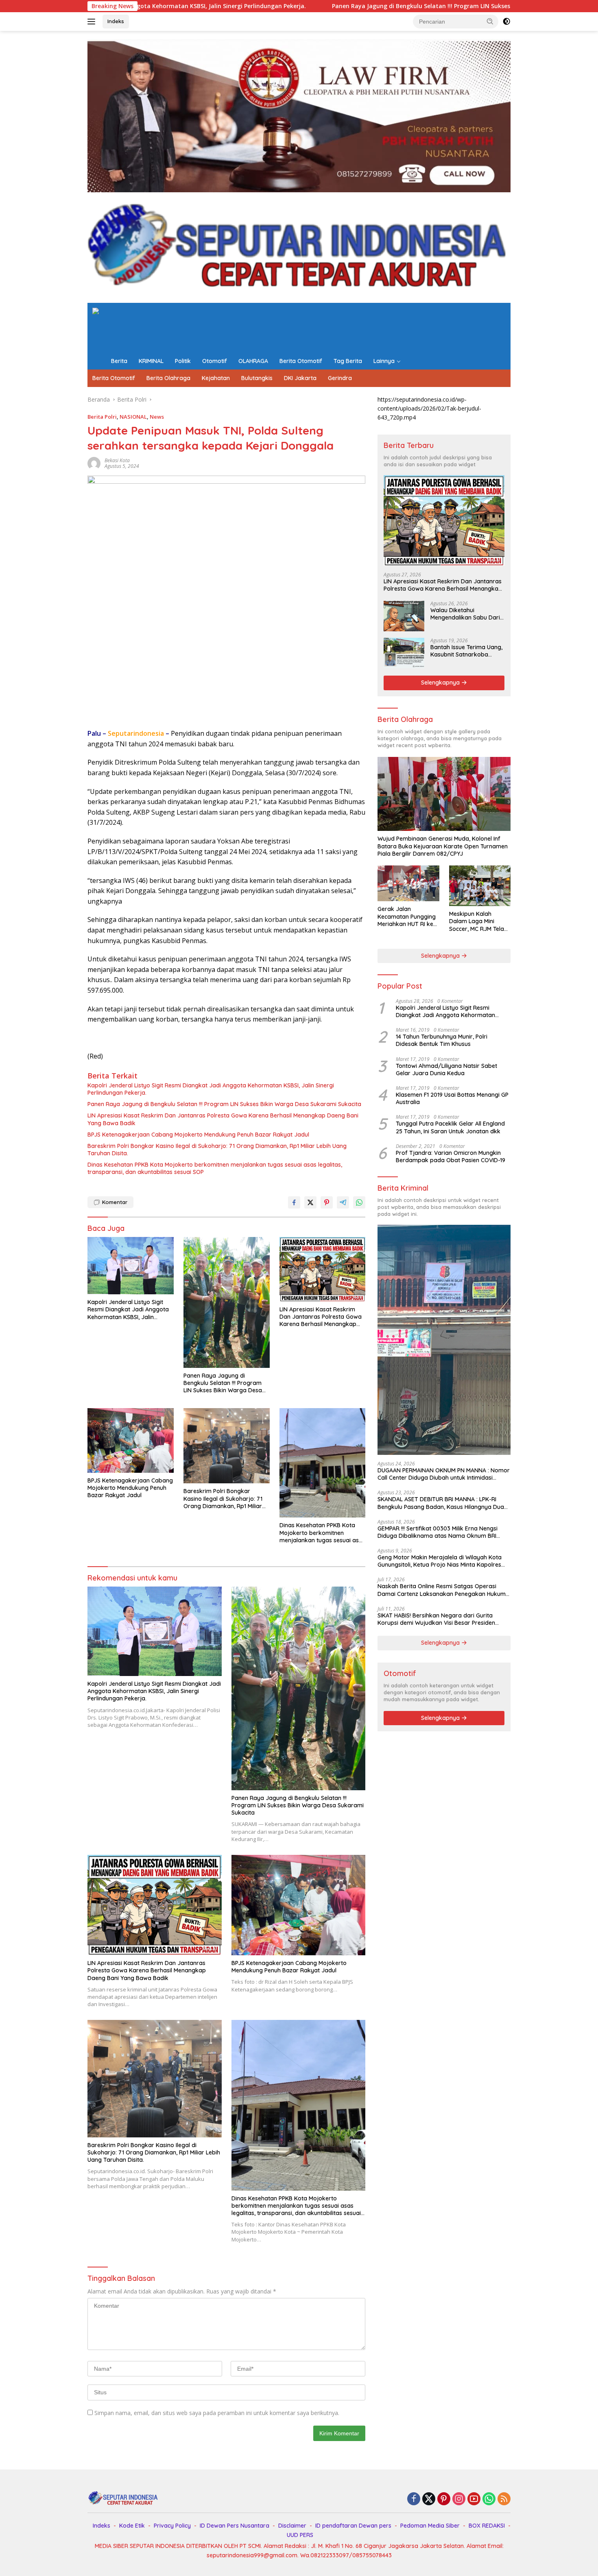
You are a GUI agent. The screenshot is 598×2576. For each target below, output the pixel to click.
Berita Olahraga (168, 378)
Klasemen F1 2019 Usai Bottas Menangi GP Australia (452, 1098)
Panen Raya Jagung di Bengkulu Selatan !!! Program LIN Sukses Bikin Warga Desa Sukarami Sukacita (316, 6)
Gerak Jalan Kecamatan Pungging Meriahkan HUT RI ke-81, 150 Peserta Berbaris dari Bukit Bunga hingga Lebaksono (407, 916)
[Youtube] (474, 2499)
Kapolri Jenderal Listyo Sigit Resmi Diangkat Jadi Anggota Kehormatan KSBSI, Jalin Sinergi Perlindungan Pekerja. (211, 1089)
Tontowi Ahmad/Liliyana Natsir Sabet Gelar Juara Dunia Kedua (446, 1070)
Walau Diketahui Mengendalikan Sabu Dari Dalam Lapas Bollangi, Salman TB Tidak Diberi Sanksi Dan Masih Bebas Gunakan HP (465, 614)
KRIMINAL (151, 361)
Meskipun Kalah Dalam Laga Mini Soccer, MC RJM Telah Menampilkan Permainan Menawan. (478, 921)
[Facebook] (414, 2499)
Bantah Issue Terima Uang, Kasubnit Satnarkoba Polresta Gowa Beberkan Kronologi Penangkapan (466, 651)
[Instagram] (459, 2499)
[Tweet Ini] (310, 1202)
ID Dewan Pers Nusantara (235, 2526)
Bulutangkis (257, 378)
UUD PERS (300, 2535)
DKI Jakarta (300, 378)
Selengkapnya (441, 683)
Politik (183, 361)
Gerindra (340, 378)
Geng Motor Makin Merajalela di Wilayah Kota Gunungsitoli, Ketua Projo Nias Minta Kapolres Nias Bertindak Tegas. (440, 1561)
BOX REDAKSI (487, 2526)
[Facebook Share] (294, 1202)
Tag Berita (348, 361)
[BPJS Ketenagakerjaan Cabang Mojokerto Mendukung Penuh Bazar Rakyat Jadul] (131, 1440)
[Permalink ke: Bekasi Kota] (94, 463)
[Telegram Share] (343, 1202)
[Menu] (93, 22)
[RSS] (504, 2499)
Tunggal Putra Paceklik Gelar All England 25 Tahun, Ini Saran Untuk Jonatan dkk (450, 1127)
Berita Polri (102, 417)
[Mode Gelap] (506, 22)
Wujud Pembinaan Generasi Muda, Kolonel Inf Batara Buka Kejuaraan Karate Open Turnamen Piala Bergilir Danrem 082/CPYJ (443, 846)
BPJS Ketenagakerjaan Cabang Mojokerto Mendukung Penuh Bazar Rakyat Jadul (198, 1135)
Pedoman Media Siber (430, 2526)
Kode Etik (132, 2526)
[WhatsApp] (489, 2499)
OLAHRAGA (253, 361)
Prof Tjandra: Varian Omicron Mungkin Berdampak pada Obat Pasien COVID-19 (451, 1156)
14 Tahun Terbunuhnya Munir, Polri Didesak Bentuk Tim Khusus (442, 1040)
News (157, 417)
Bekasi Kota (117, 460)
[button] (490, 21)
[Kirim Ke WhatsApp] (359, 1202)
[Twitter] (429, 2499)
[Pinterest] (444, 2499)
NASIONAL (133, 417)
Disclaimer (292, 2526)
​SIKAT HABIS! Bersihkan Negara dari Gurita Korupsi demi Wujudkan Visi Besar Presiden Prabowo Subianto (436, 1619)
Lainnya (384, 361)
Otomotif (215, 361)
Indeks (116, 21)
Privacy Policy (172, 2526)
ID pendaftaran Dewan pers (353, 2526)
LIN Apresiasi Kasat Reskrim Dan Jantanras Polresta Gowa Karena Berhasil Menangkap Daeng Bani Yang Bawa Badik (223, 1119)
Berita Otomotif (301, 361)
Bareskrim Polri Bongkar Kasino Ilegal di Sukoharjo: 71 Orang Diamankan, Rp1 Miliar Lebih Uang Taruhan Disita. (217, 1150)
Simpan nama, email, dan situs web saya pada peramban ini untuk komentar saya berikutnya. (217, 2413)
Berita (119, 361)
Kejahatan (216, 378)
